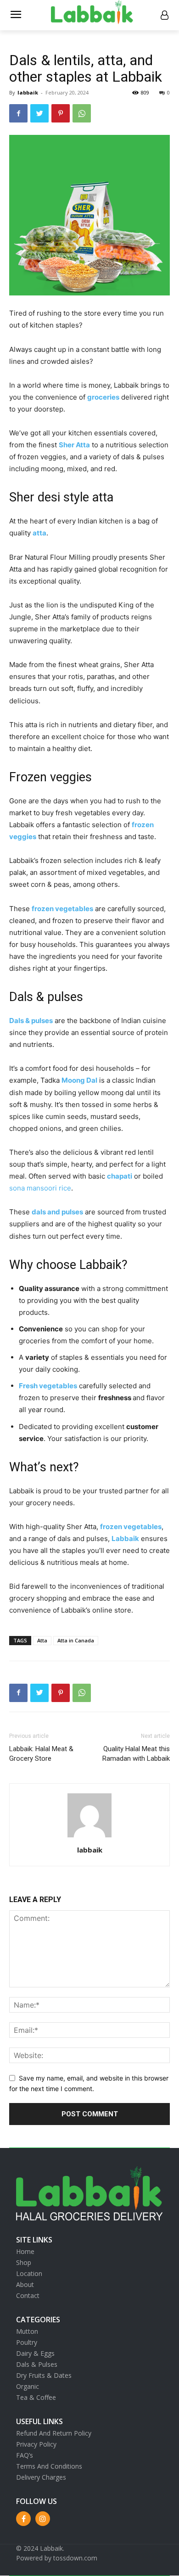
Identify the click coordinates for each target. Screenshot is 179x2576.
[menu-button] (16, 16)
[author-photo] (89, 1837)
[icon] (164, 16)
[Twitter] (39, 113)
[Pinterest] (61, 113)
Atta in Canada (76, 1640)
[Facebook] (18, 113)
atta (39, 533)
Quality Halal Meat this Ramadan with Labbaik (136, 1754)
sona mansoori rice (40, 1188)
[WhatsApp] (82, 113)
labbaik (28, 92)
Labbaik (125, 1538)
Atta (42, 1640)
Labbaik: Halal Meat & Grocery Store (41, 1754)
